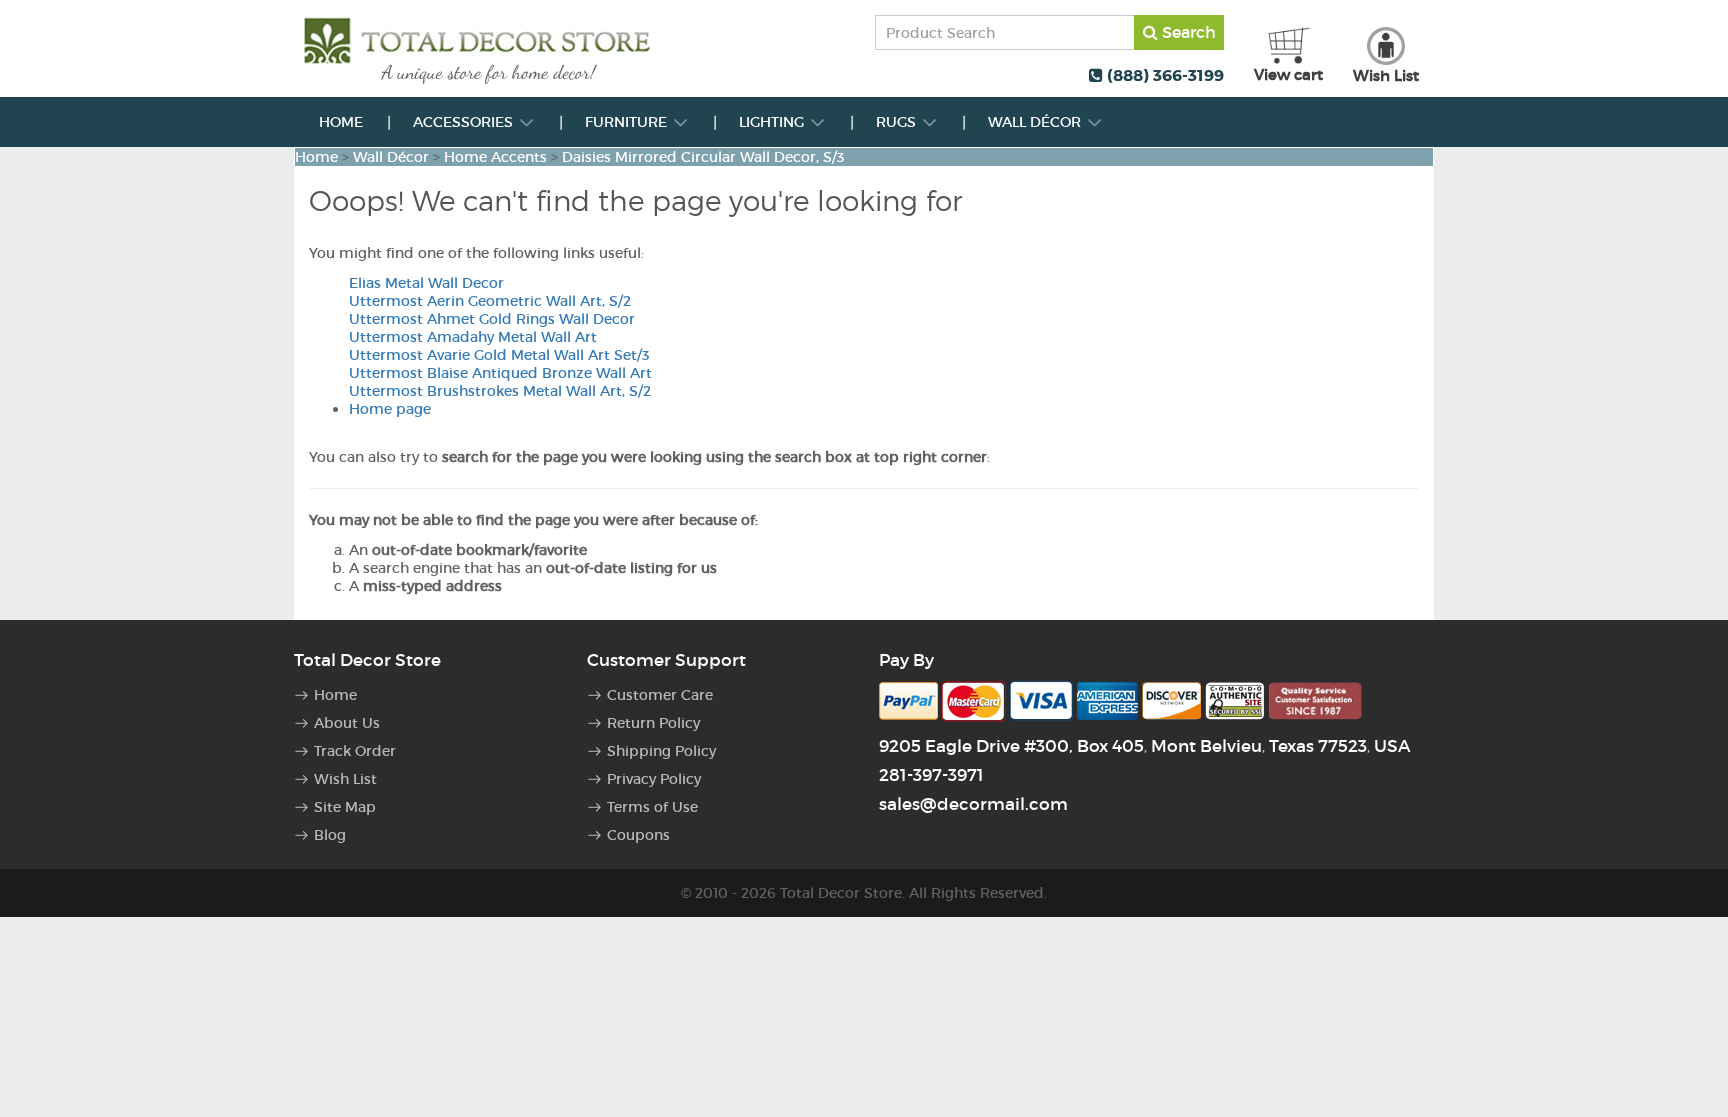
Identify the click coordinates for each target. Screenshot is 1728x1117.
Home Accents (495, 157)
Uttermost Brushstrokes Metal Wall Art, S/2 (500, 391)
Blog (330, 835)
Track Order (355, 751)
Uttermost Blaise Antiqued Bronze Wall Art (500, 373)
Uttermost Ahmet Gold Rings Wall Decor (492, 319)
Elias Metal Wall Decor (426, 283)
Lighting (773, 122)
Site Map (345, 807)
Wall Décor (1036, 122)
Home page (390, 409)
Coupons (638, 835)
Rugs (898, 122)
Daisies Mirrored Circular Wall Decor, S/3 (703, 157)
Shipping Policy (661, 751)
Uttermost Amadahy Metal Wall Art (473, 337)
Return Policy (653, 723)
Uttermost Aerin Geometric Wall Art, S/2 (490, 301)
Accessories (465, 122)
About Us (347, 723)
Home (341, 122)
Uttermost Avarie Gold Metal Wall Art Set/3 (499, 355)
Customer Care (660, 695)
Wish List (345, 779)
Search (1187, 32)
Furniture (628, 122)
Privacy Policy (654, 779)
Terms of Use (652, 807)
